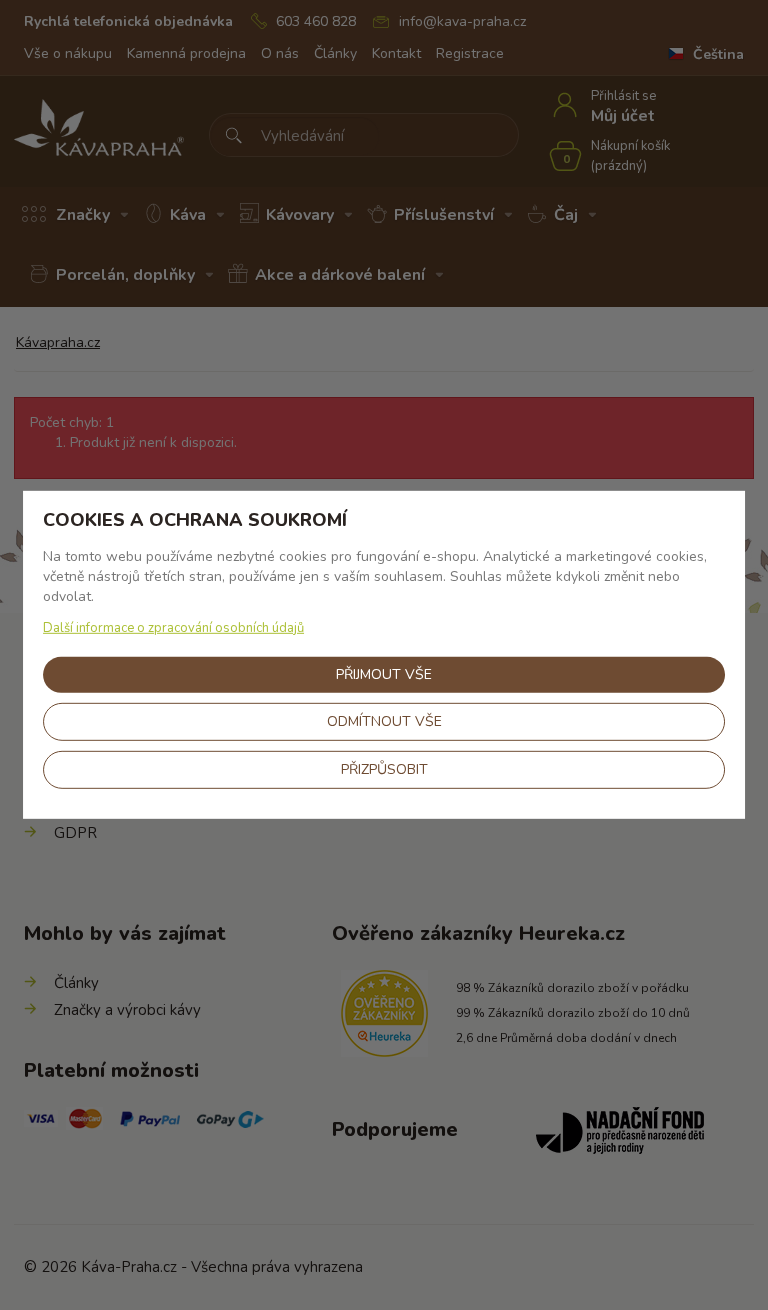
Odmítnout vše (384, 721)
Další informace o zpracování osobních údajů (173, 628)
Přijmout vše (384, 674)
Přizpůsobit (384, 769)
